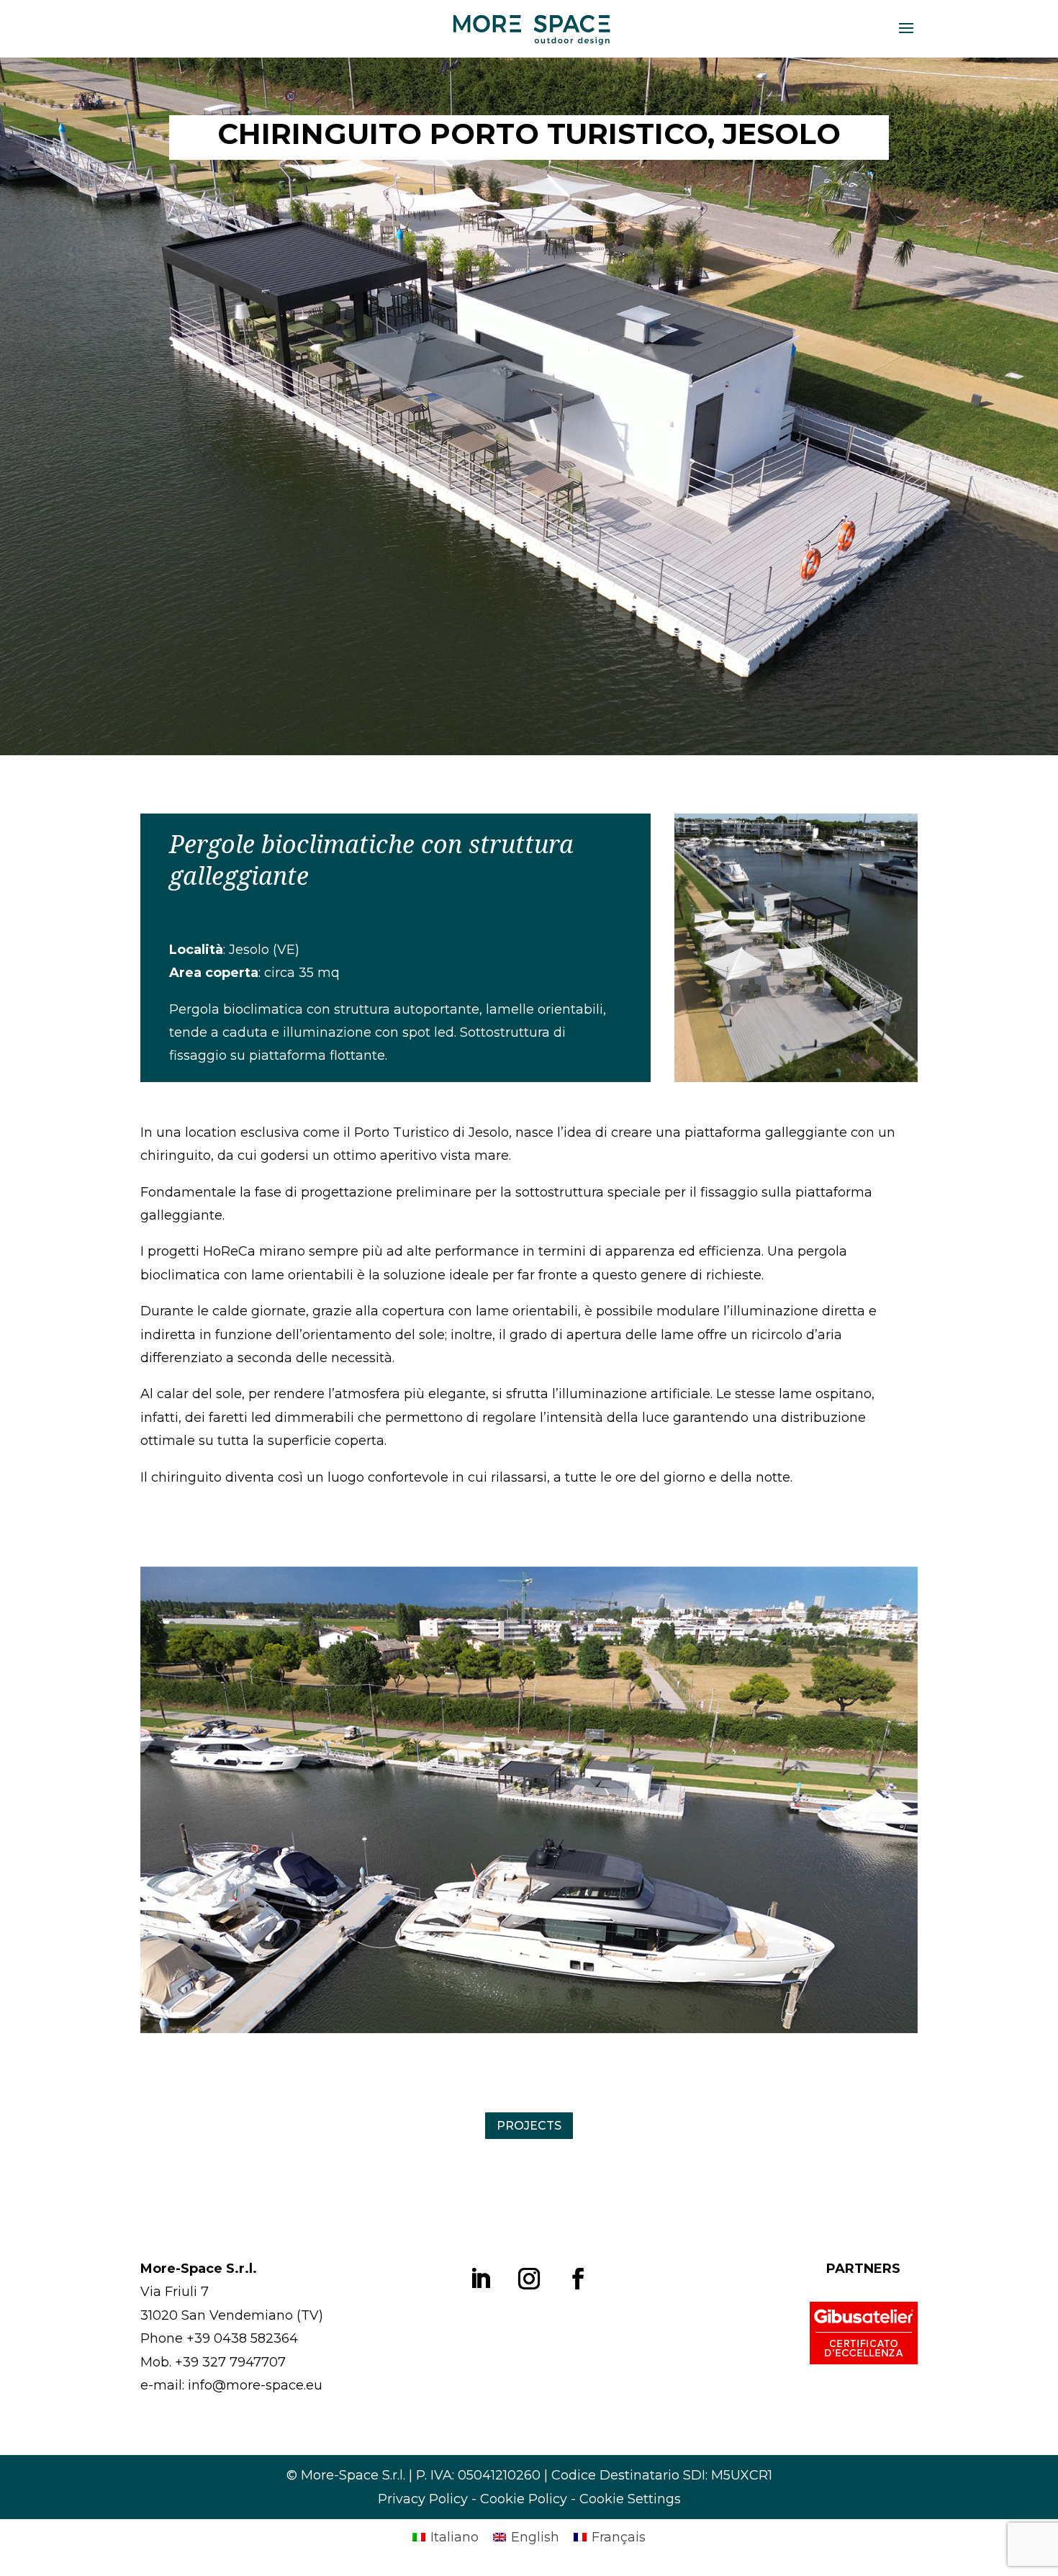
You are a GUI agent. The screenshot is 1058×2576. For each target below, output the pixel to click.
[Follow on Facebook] (578, 2279)
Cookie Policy (524, 2499)
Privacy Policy (423, 2499)
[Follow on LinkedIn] (480, 2279)
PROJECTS (529, 2126)
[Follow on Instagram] (529, 2279)
